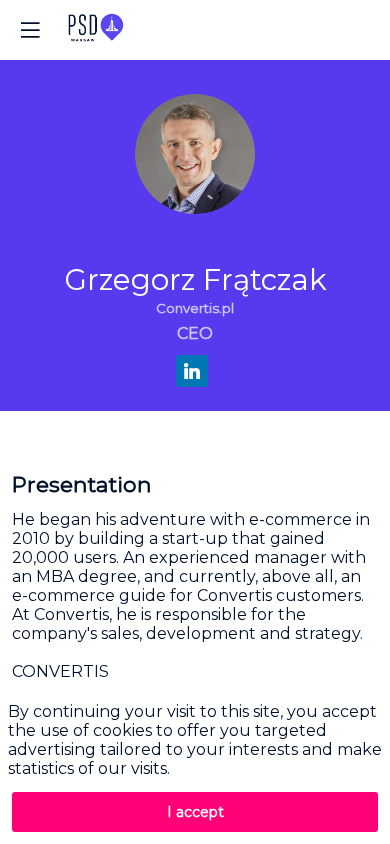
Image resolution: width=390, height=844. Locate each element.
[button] (30, 30)
